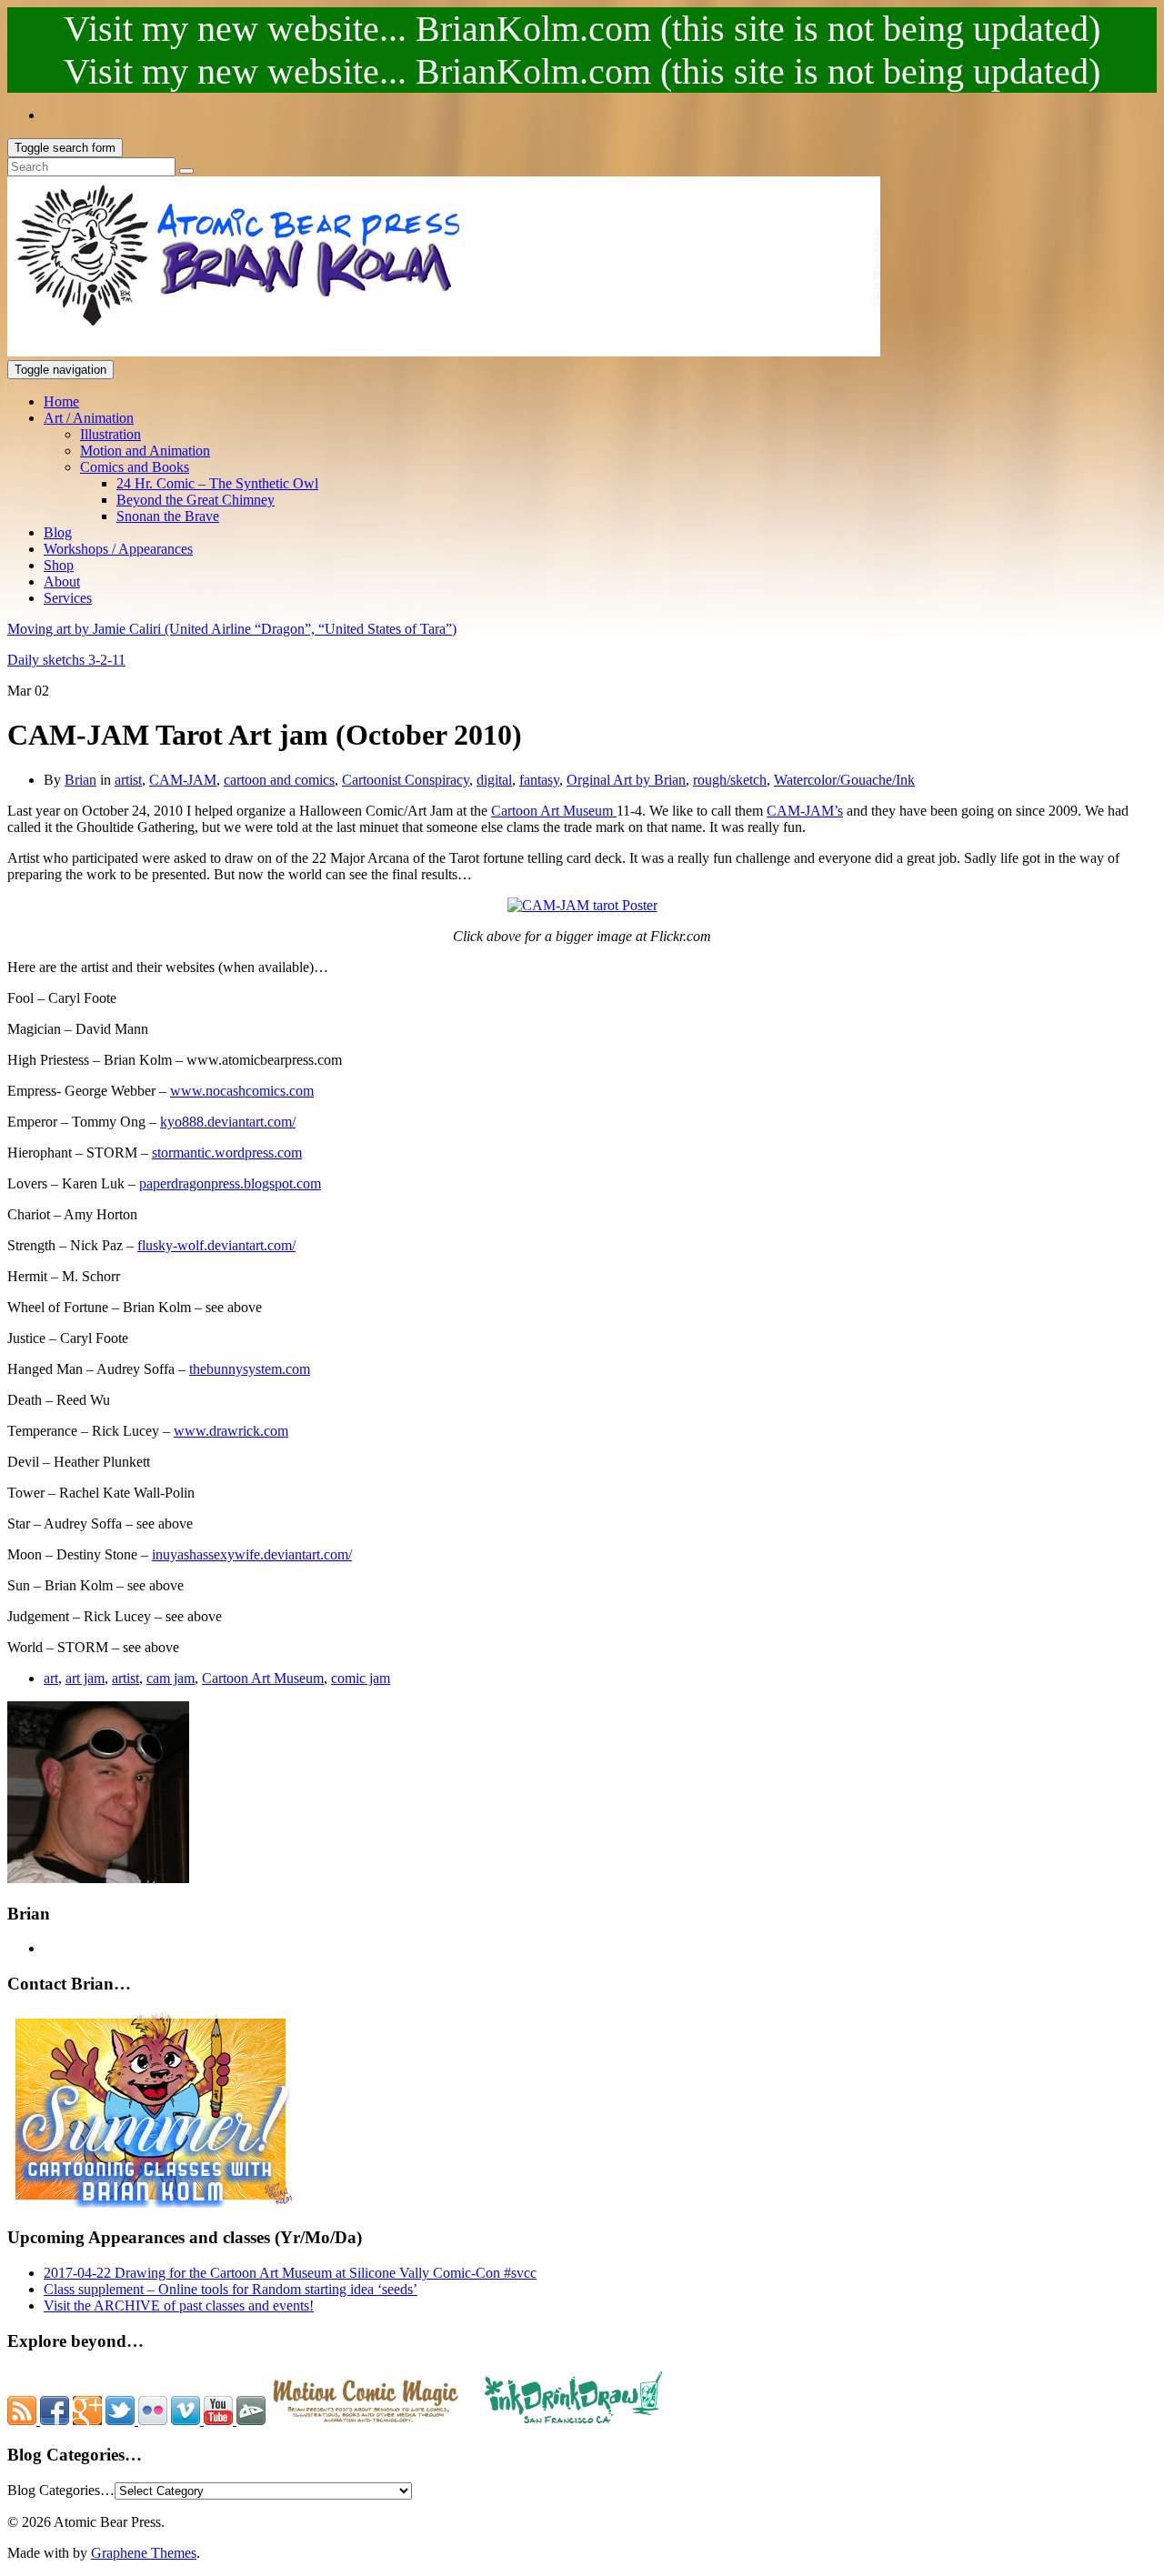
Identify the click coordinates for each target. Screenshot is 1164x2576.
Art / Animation (89, 418)
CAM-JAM (183, 780)
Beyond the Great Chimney (196, 500)
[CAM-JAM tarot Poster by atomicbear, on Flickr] (582, 905)
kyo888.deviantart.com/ (228, 1122)
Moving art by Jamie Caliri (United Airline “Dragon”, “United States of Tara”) (232, 629)
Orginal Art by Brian (626, 780)
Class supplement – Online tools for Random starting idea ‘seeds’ (231, 2289)
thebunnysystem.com (250, 1369)
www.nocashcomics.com (242, 1091)
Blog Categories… (61, 2490)
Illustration (110, 434)
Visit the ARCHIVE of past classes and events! (179, 2305)
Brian (80, 780)
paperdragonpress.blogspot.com (230, 1183)
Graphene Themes (144, 2553)
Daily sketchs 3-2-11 (66, 660)
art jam (85, 1678)
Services (68, 598)
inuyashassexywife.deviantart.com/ (252, 1554)
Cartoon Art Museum (554, 811)
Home (61, 401)
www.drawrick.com (231, 1431)
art (51, 1678)
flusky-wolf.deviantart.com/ (216, 1245)
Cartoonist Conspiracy (406, 780)
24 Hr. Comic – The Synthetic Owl (217, 483)
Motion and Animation (145, 451)
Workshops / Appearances (118, 549)
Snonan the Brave (168, 516)
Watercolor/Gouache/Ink (844, 780)
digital (494, 780)
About (62, 581)
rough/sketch (730, 780)
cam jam (171, 1678)
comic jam (361, 1678)
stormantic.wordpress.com (227, 1153)
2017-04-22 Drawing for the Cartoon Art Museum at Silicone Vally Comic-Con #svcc (290, 2273)
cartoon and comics (279, 780)
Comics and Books (135, 467)
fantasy (539, 780)
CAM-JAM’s (805, 811)
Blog (58, 532)
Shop (59, 565)
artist (128, 780)
